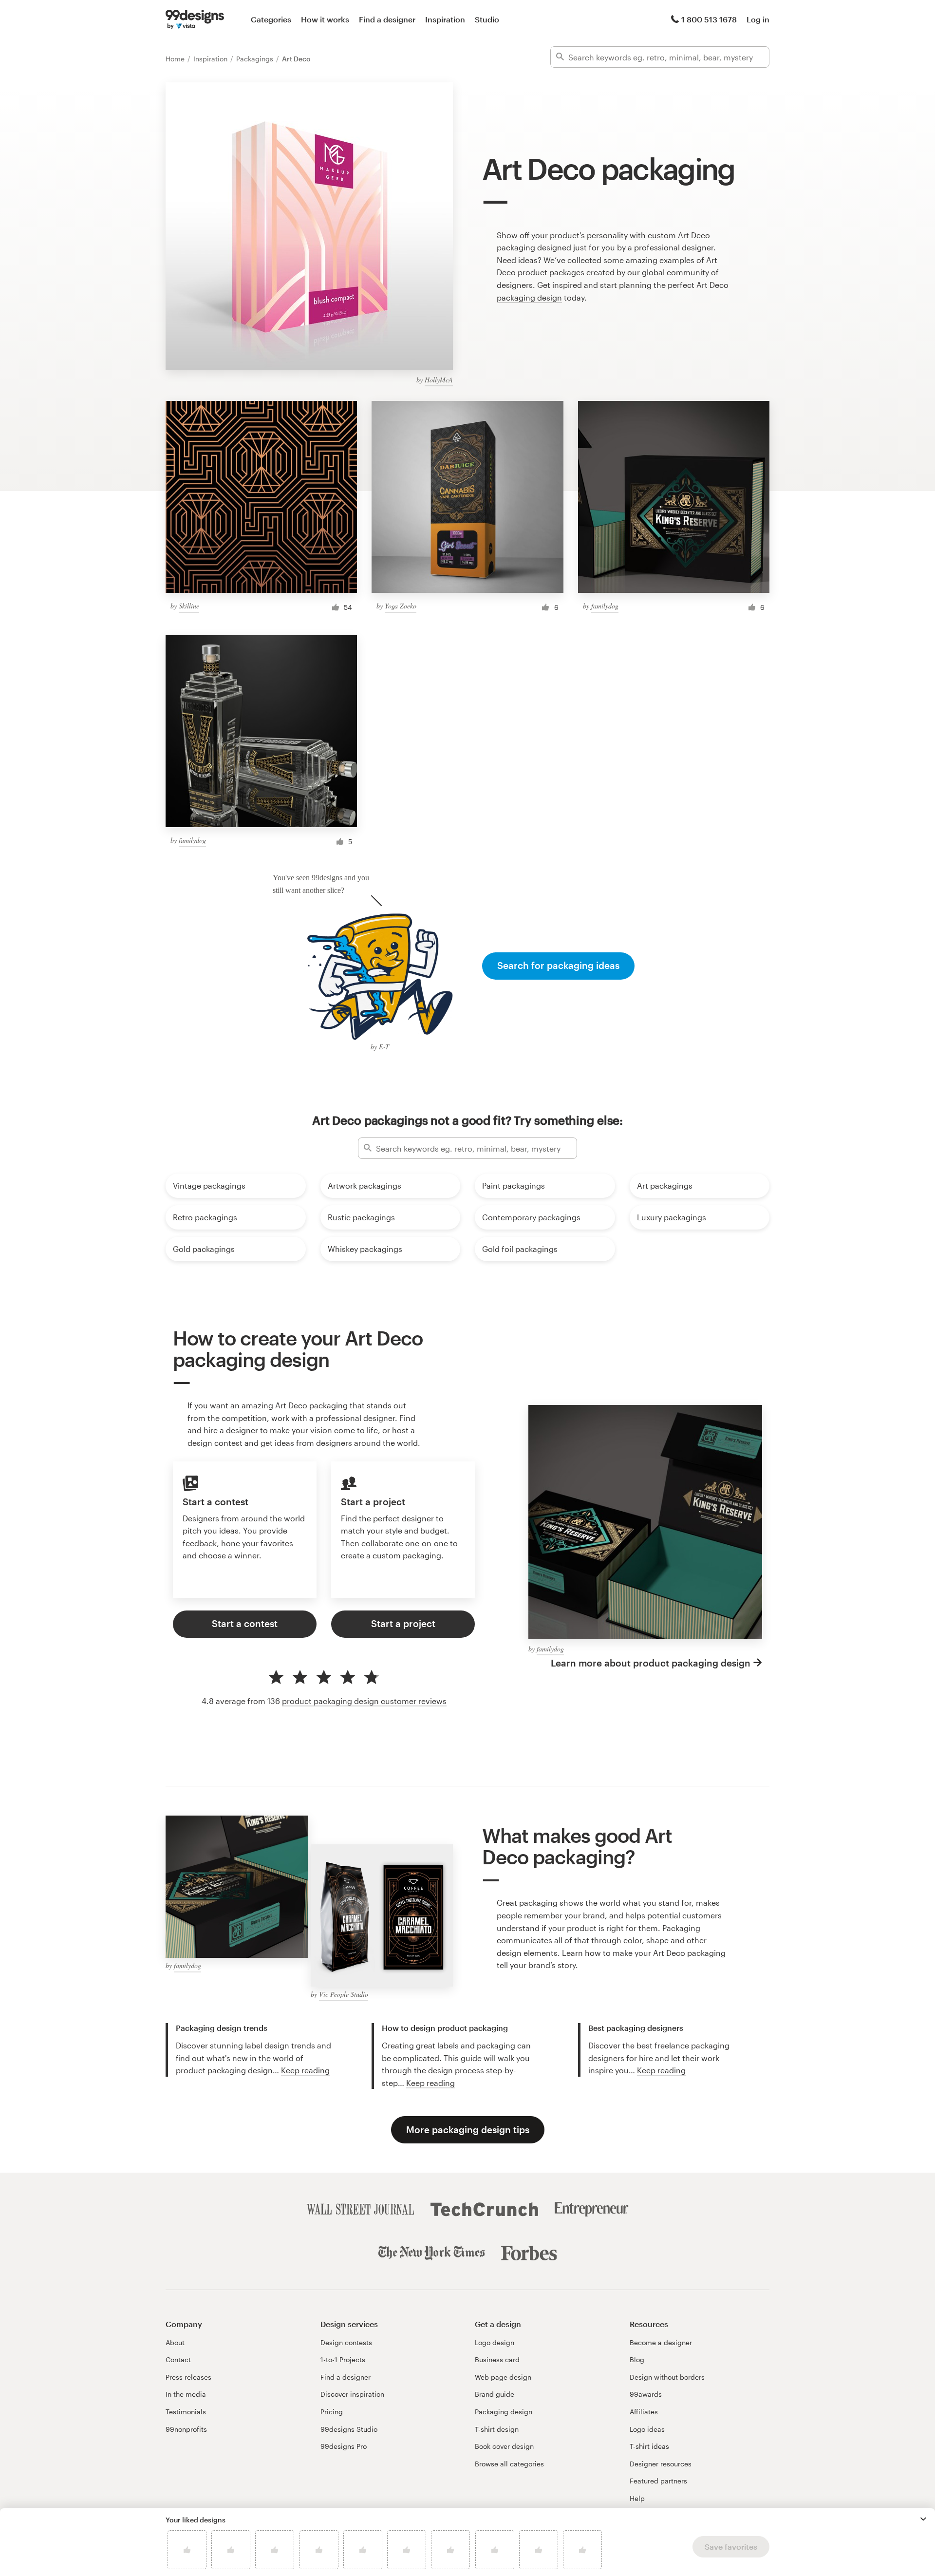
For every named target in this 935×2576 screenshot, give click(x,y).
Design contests (346, 2342)
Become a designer (661, 2342)
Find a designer (387, 19)
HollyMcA (439, 380)
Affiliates (644, 2412)
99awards (646, 2394)
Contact (178, 2359)
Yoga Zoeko (401, 606)
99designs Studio (349, 2429)
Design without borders (667, 2377)
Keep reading (305, 2070)
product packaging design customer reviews (364, 1701)
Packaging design (504, 2412)
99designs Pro (344, 2446)
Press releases (188, 2377)
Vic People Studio (344, 1994)
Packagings (256, 59)
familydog (605, 606)
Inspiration (445, 19)
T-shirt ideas (649, 2446)
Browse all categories (509, 2464)
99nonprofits (186, 2429)
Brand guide (495, 2394)
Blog (637, 2359)
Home (176, 59)
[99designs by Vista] (195, 19)
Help (637, 2498)
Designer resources (661, 2464)
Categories (271, 19)
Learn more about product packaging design (651, 1663)
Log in (758, 19)
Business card (497, 2359)
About (175, 2342)
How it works (325, 19)
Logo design (495, 2342)
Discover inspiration (352, 2394)
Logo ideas (647, 2429)
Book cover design (504, 2446)
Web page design (503, 2377)
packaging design (529, 297)
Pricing (332, 2412)
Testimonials (186, 2412)
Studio (487, 19)
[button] (923, 2519)
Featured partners (658, 2481)
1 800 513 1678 (709, 19)
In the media (186, 2394)
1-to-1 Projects (343, 2359)
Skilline (189, 606)
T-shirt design (497, 2429)
